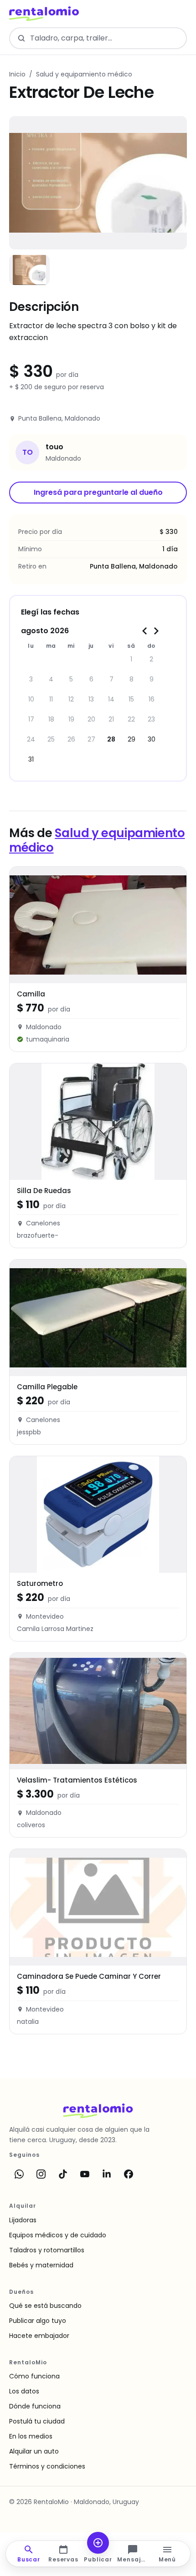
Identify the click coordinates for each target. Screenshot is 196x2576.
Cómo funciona (34, 2376)
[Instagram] (41, 2174)
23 (151, 719)
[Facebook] (129, 2174)
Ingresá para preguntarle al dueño (98, 492)
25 (51, 739)
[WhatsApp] (19, 2174)
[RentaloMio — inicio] (44, 14)
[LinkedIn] (107, 2174)
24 (31, 739)
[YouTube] (85, 2174)
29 (132, 739)
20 (91, 719)
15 (131, 699)
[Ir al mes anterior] (145, 631)
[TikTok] (63, 2174)
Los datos (24, 2391)
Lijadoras (23, 2220)
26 (71, 739)
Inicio (17, 74)
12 (71, 699)
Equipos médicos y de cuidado (58, 2235)
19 (71, 719)
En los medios (31, 2436)
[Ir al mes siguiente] (156, 631)
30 (152, 739)
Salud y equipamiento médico (84, 74)
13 (91, 699)
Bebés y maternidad (41, 2265)
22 (131, 719)
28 (111, 739)
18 (51, 719)
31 (31, 759)
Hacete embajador (39, 2336)
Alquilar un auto (34, 2451)
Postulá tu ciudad (37, 2421)
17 (31, 719)
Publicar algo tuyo (38, 2321)
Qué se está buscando (45, 2306)
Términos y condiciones (47, 2466)
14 (111, 699)
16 (152, 699)
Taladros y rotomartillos (47, 2250)
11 (51, 699)
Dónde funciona (35, 2406)
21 (111, 719)
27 (91, 739)
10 (31, 699)
